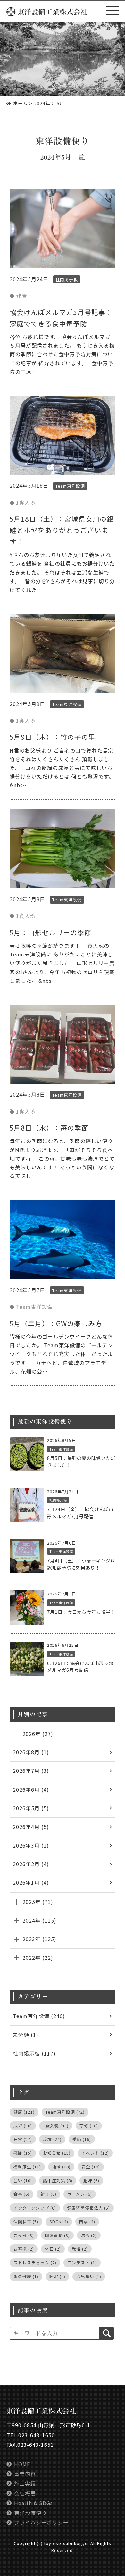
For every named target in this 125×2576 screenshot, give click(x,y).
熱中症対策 (58, 2180)
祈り (48, 2194)
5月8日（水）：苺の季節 (49, 1128)
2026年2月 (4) (31, 1864)
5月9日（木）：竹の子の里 (53, 737)
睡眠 (57, 2276)
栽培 (80, 2249)
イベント (95, 2153)
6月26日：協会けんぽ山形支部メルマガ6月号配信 (80, 1667)
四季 (87, 2222)
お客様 (24, 2249)
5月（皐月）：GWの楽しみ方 (56, 1323)
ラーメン (80, 2194)
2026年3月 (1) (31, 1845)
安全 (91, 2167)
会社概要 (25, 2493)
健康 (21, 296)
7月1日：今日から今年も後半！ (81, 1612)
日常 (23, 2139)
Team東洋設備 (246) (39, 2016)
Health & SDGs (33, 2503)
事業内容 (25, 2474)
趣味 (91, 2180)
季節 (82, 2139)
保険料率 (26, 2222)
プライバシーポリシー (41, 2522)
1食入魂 (26, 502)
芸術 (23, 2180)
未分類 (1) (26, 2035)
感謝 (23, 2153)
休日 (53, 2249)
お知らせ (57, 2153)
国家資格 (57, 2235)
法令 (89, 2235)
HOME (22, 2464)
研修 (89, 2126)
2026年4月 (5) (31, 1827)
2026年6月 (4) (31, 1789)
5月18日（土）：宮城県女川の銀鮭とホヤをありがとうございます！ (62, 530)
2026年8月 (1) (31, 1752)
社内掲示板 (67, 279)
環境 (52, 2139)
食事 (21, 2194)
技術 (23, 2126)
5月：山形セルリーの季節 (50, 932)
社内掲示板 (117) (34, 2053)
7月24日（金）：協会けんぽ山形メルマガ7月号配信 (80, 1513)
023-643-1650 (37, 2435)
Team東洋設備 (70, 486)
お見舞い (89, 2276)
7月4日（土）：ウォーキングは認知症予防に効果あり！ (81, 1564)
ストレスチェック (35, 2263)
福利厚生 (27, 2167)
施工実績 (25, 2483)
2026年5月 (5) (31, 1808)
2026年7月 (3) (31, 1771)
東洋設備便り (30, 2513)
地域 (61, 2167)
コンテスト (82, 2263)
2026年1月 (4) (31, 1882)
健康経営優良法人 (88, 2208)
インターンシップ (35, 2208)
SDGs (59, 2222)
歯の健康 (26, 2276)
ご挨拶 (24, 2235)
